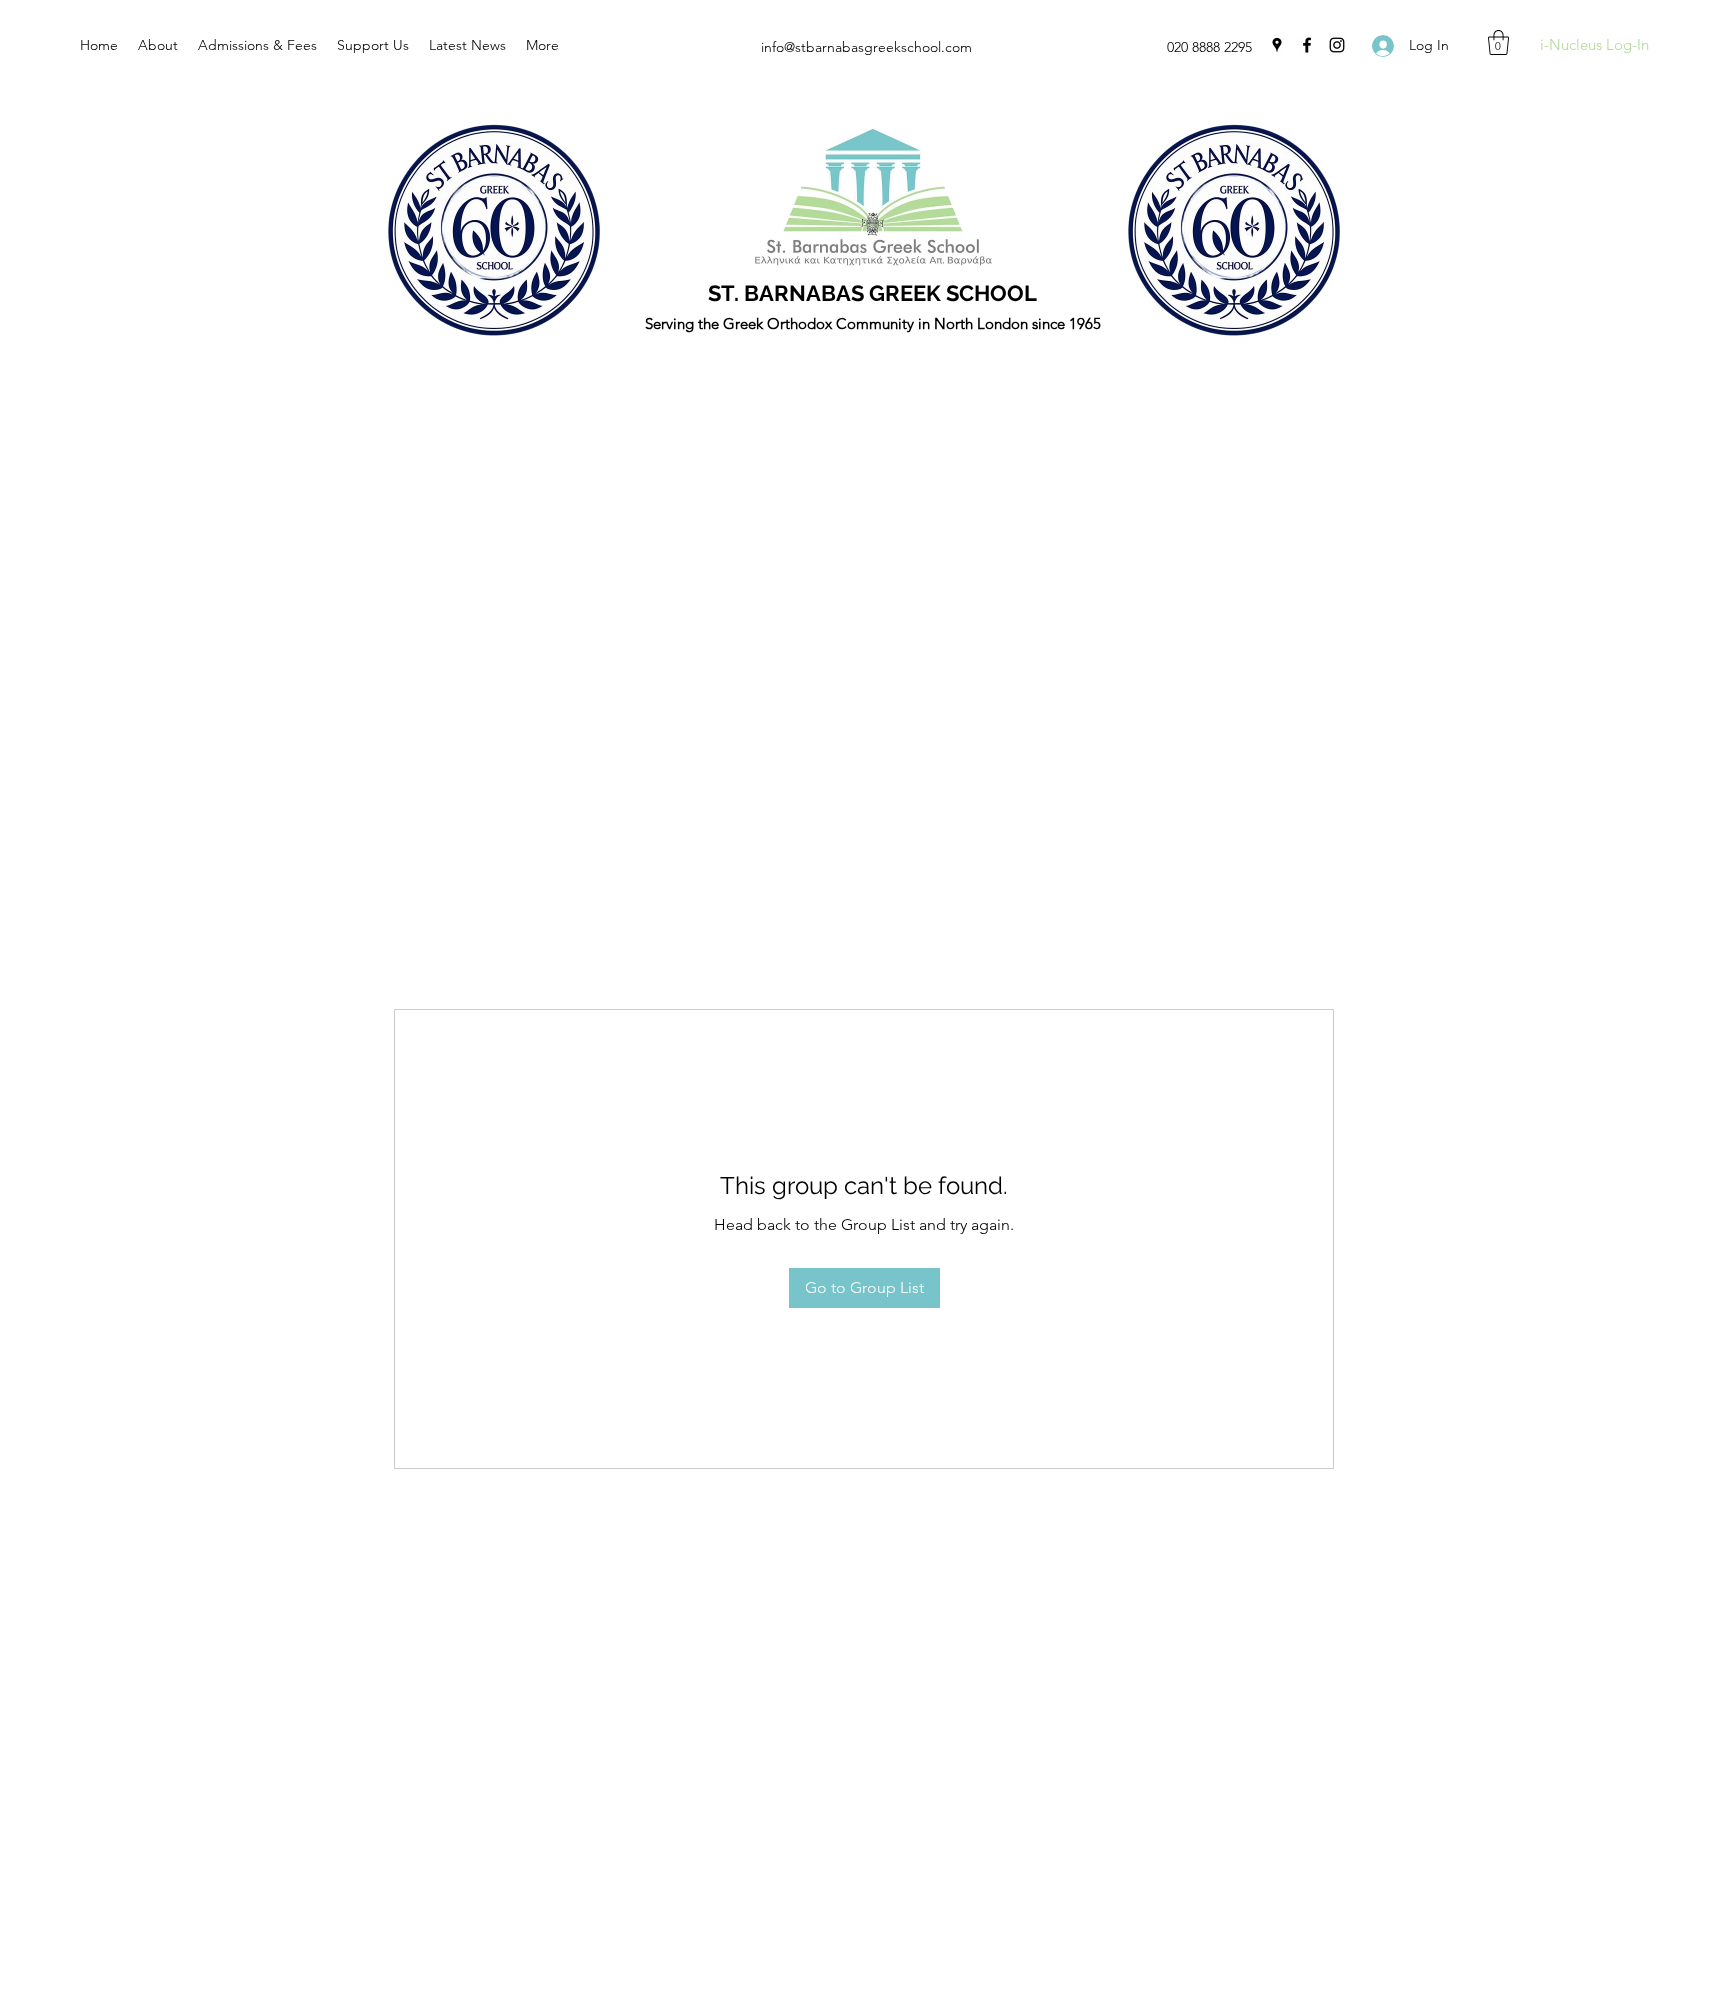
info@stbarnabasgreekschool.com (866, 47)
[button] (1498, 42)
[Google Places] (1277, 45)
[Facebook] (1307, 45)
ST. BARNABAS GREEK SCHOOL (872, 293)
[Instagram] (1337, 45)
